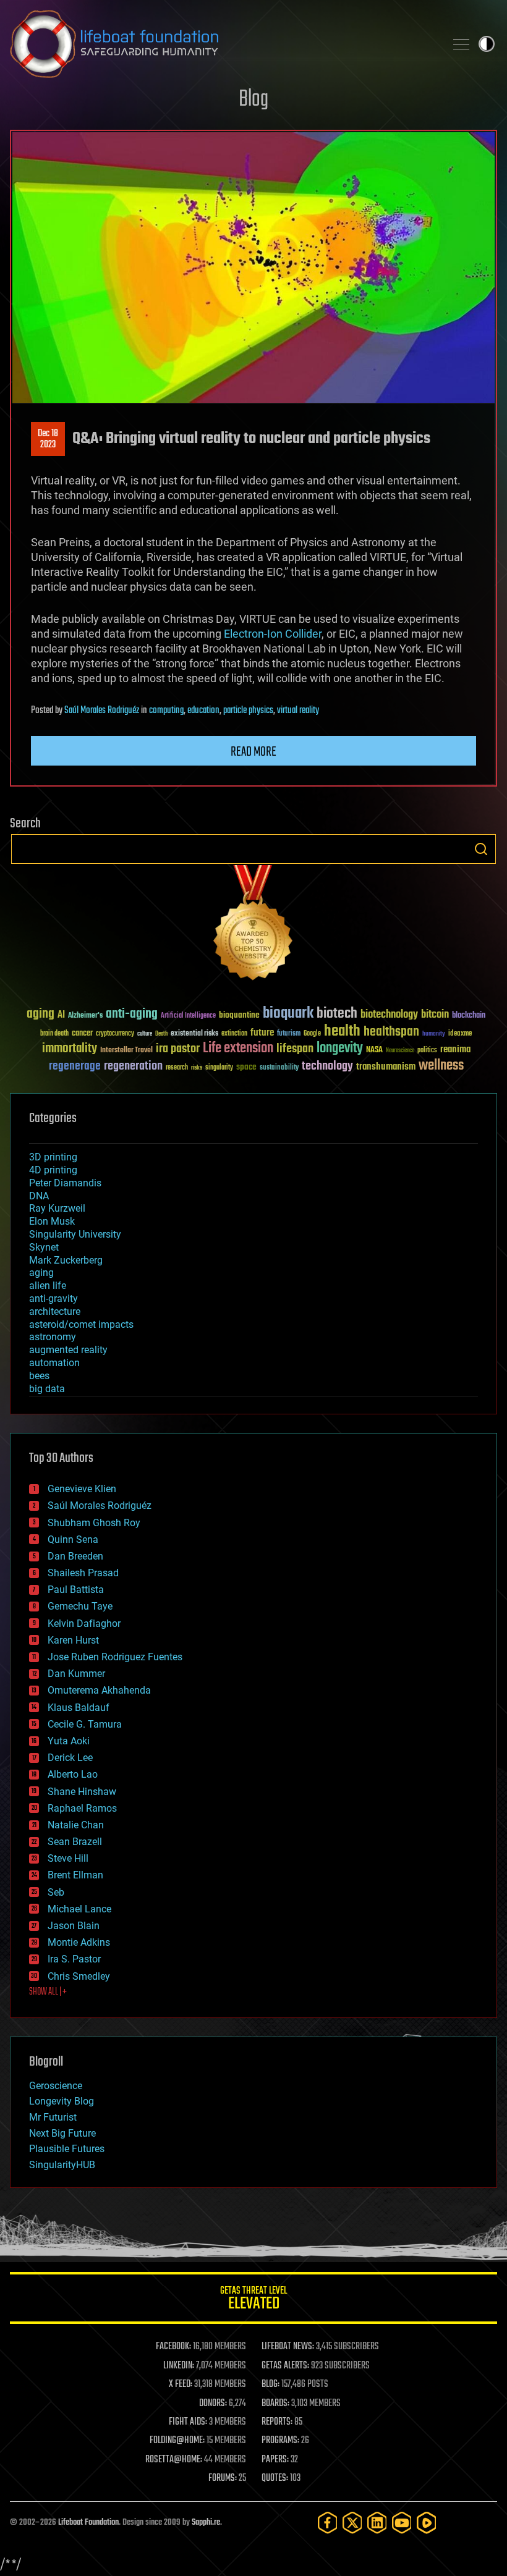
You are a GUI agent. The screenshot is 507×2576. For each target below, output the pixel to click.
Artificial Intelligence (188, 1016)
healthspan (391, 1032)
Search (481, 849)
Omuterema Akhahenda (99, 1690)
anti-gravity (53, 1299)
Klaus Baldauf (79, 1708)
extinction (234, 1034)
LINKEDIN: (179, 2366)
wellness (441, 1066)
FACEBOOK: (173, 2347)
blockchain (469, 1016)
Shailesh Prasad (83, 1573)
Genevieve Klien (82, 1489)
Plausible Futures (67, 2149)
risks (197, 1068)
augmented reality (68, 1350)
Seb (56, 1892)
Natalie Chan (76, 1825)
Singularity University (75, 1234)
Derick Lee (70, 1758)
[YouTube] (402, 2523)
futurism (289, 1034)
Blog (253, 100)
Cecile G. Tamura (85, 1724)
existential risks (194, 1034)
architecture (55, 1311)
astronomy (53, 1337)
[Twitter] (352, 2523)
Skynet (44, 1247)
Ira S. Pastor (74, 1959)
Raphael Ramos (82, 1808)
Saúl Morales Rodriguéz (102, 711)
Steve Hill (68, 1858)
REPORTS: (277, 2422)
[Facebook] (328, 2523)
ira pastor (178, 1049)
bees (39, 1376)
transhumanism (386, 1067)
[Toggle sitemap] (461, 44)
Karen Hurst (73, 1640)
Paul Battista (76, 1590)
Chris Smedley (79, 1976)
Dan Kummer (76, 1674)
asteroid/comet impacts (81, 1324)
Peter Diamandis (65, 1183)
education (203, 711)
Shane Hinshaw (82, 1792)
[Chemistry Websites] (253, 925)
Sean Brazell (75, 1842)
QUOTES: (275, 2478)
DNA (39, 1196)
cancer (82, 1034)
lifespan (295, 1049)
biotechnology (389, 1015)
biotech (337, 1014)
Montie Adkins (79, 1942)
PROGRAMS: (280, 2441)
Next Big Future (62, 2133)
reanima (455, 1049)
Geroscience (56, 2086)
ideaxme (460, 1034)
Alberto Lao (73, 1774)
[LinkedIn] (377, 2523)
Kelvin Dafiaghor (84, 1624)
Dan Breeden (75, 1556)
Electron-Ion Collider (273, 634)
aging (40, 1014)
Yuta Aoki (69, 1741)
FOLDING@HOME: (177, 2441)
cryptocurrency (115, 1034)
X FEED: (181, 2384)
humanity (434, 1034)
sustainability (279, 1068)
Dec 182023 (48, 439)
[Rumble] (427, 2523)
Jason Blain (74, 1926)
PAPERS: (275, 2460)
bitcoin (435, 1015)
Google (312, 1034)
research (177, 1068)
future (262, 1033)
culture (145, 1034)
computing (166, 711)
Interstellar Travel (126, 1051)
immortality (70, 1049)
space (246, 1067)
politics (427, 1051)
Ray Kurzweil (57, 1208)
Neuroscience (400, 1051)
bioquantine (239, 1015)
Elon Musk (52, 1221)
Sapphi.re (206, 2523)
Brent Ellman (75, 1875)
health (342, 1032)
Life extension (238, 1049)
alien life (48, 1286)
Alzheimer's (85, 1016)
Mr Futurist (53, 2117)
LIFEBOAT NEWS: (288, 2347)
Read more (253, 752)
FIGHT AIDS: (188, 2422)
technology (327, 1067)
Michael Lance (79, 1909)
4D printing (53, 1170)
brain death (54, 1034)
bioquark (288, 1014)
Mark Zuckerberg (66, 1260)
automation (54, 1363)
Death (161, 1034)
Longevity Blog (62, 2101)
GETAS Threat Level (253, 2300)
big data (47, 1389)
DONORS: (213, 2404)
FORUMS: (223, 2478)
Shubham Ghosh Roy (94, 1523)
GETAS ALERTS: (285, 2366)
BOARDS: (275, 2404)
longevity (340, 1049)
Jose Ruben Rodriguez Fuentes (115, 1657)
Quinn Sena (73, 1539)
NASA (374, 1050)
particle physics (248, 711)
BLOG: (271, 2384)
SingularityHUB (62, 2165)
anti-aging (132, 1014)
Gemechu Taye (80, 1606)
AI (61, 1016)
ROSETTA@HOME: (174, 2460)
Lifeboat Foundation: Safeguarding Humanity (223, 44)
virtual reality (298, 711)
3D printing (53, 1157)
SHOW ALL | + (48, 1992)
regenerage (75, 1066)
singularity (219, 1068)
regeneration (133, 1066)
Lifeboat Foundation (88, 2523)
